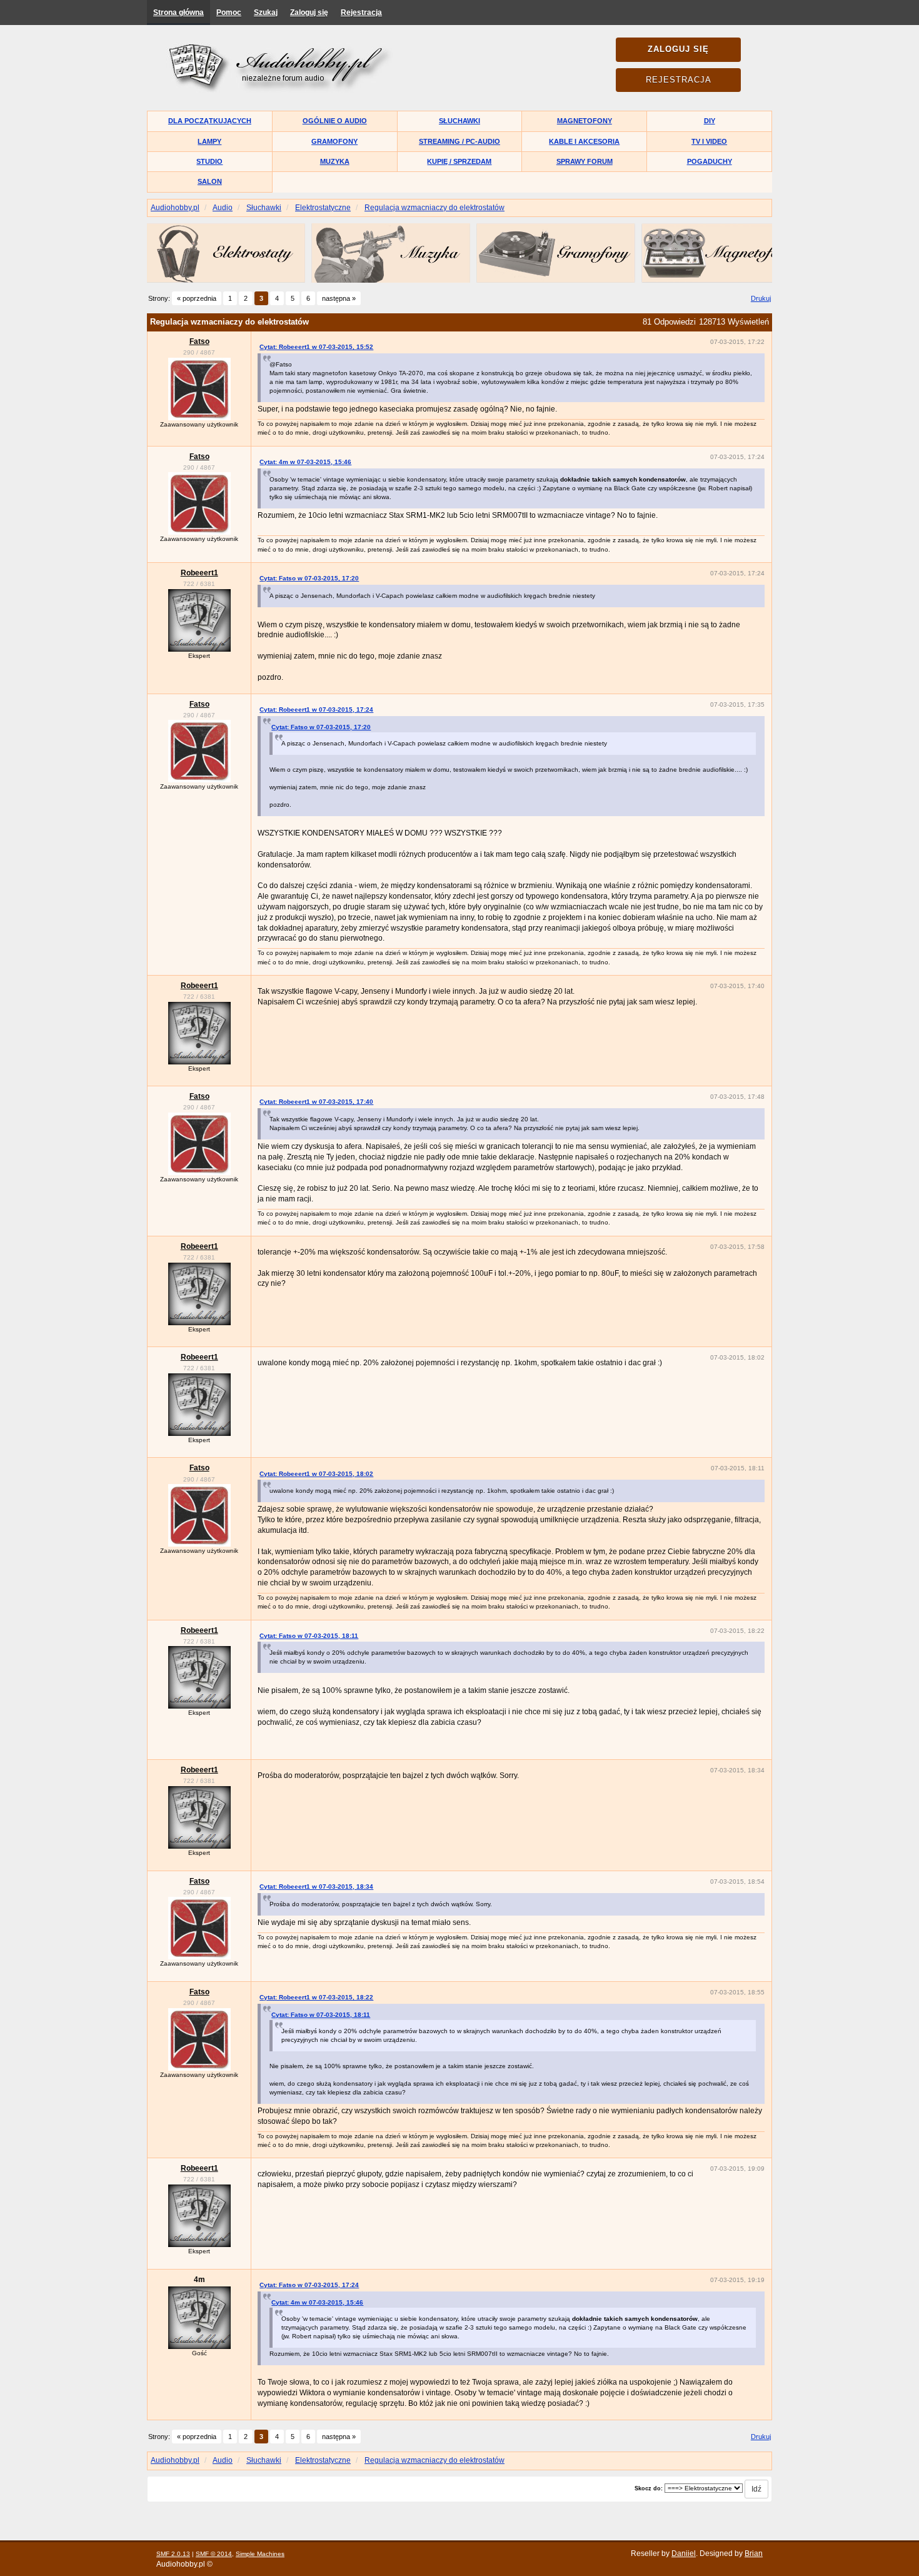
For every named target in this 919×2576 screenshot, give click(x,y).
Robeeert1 (199, 573)
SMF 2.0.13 (173, 2554)
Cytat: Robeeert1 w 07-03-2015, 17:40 (316, 1102)
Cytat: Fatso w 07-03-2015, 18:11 (309, 1636)
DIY (710, 121)
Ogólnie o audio (335, 121)
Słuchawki (459, 121)
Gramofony (334, 141)
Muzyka (335, 161)
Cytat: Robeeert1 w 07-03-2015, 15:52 (316, 347)
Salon (210, 181)
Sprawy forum (585, 161)
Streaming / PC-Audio (459, 141)
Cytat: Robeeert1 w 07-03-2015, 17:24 (316, 710)
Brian (754, 2553)
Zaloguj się (309, 13)
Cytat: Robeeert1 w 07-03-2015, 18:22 (316, 1997)
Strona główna (178, 13)
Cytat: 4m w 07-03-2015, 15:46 (305, 462)
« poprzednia (197, 298)
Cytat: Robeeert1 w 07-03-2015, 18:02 (316, 1474)
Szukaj (266, 13)
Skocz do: (649, 2488)
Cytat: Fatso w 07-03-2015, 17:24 (309, 2285)
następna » (339, 298)
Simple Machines (260, 2554)
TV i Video (709, 141)
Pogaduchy (710, 161)
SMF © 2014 (214, 2554)
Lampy (209, 141)
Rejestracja (361, 13)
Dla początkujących (210, 121)
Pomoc (229, 13)
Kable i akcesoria (584, 141)
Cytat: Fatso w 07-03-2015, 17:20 (309, 578)
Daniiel (684, 2553)
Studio (209, 161)
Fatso (199, 341)
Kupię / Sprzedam (459, 161)
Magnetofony (585, 121)
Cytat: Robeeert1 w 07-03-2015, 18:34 (316, 1887)
